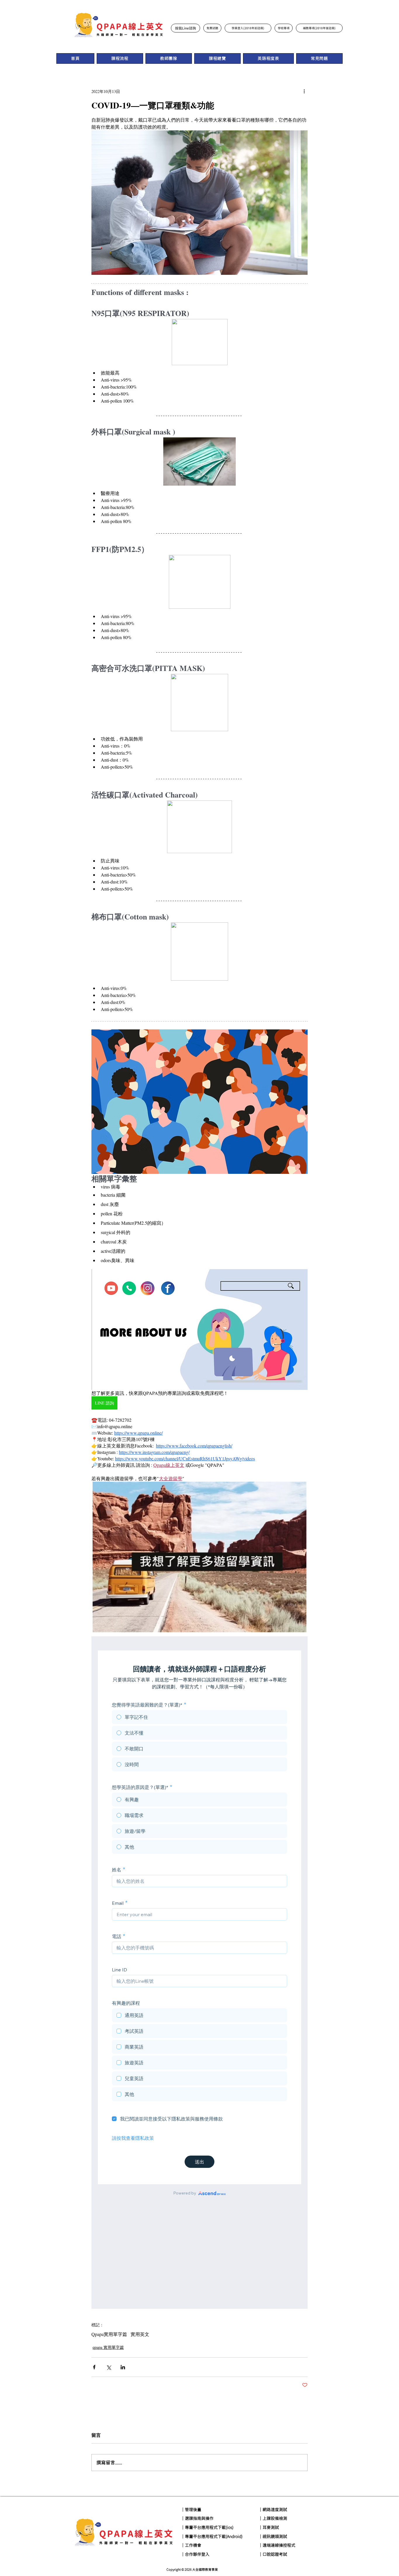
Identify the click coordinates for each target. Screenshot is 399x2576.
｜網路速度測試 (273, 2510)
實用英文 (140, 2334)
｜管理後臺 (191, 2510)
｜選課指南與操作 (197, 2518)
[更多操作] (304, 91)
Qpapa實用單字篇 (109, 2334)
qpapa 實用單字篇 (108, 2347)
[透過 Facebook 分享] (94, 2367)
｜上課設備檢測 (273, 2518)
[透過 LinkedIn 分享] (123, 2367)
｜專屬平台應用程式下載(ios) (207, 2527)
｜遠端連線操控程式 (277, 2545)
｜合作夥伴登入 (195, 2554)
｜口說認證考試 (273, 2554)
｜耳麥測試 (269, 2527)
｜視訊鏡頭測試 (273, 2537)
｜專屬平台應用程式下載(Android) (212, 2537)
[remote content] (199, 1973)
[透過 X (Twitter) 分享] (109, 2367)
